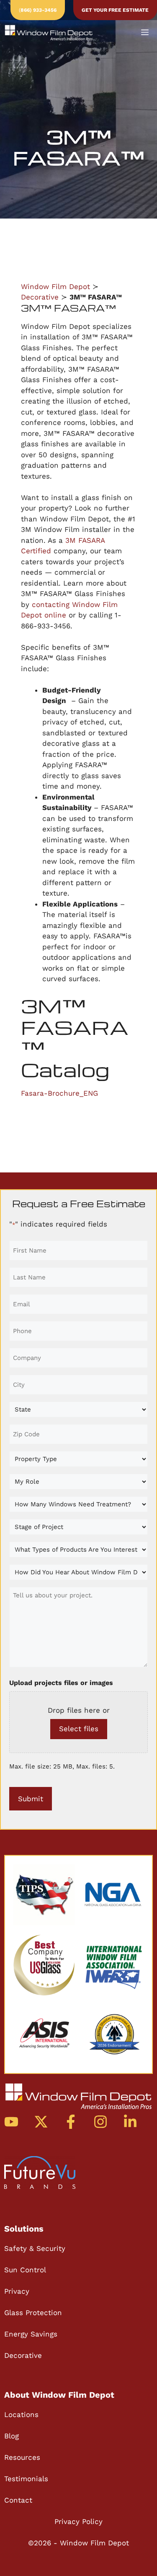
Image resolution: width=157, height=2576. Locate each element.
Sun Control (25, 2270)
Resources (22, 2457)
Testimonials (26, 2479)
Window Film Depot (55, 287)
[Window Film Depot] (49, 33)
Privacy (17, 2291)
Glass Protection (33, 2313)
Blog (12, 2436)
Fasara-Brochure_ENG (59, 1093)
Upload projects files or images (61, 1683)
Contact (18, 2500)
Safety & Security (35, 2248)
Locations (21, 2415)
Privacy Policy (78, 2521)
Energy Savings (31, 2334)
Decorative (40, 297)
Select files (79, 1729)
